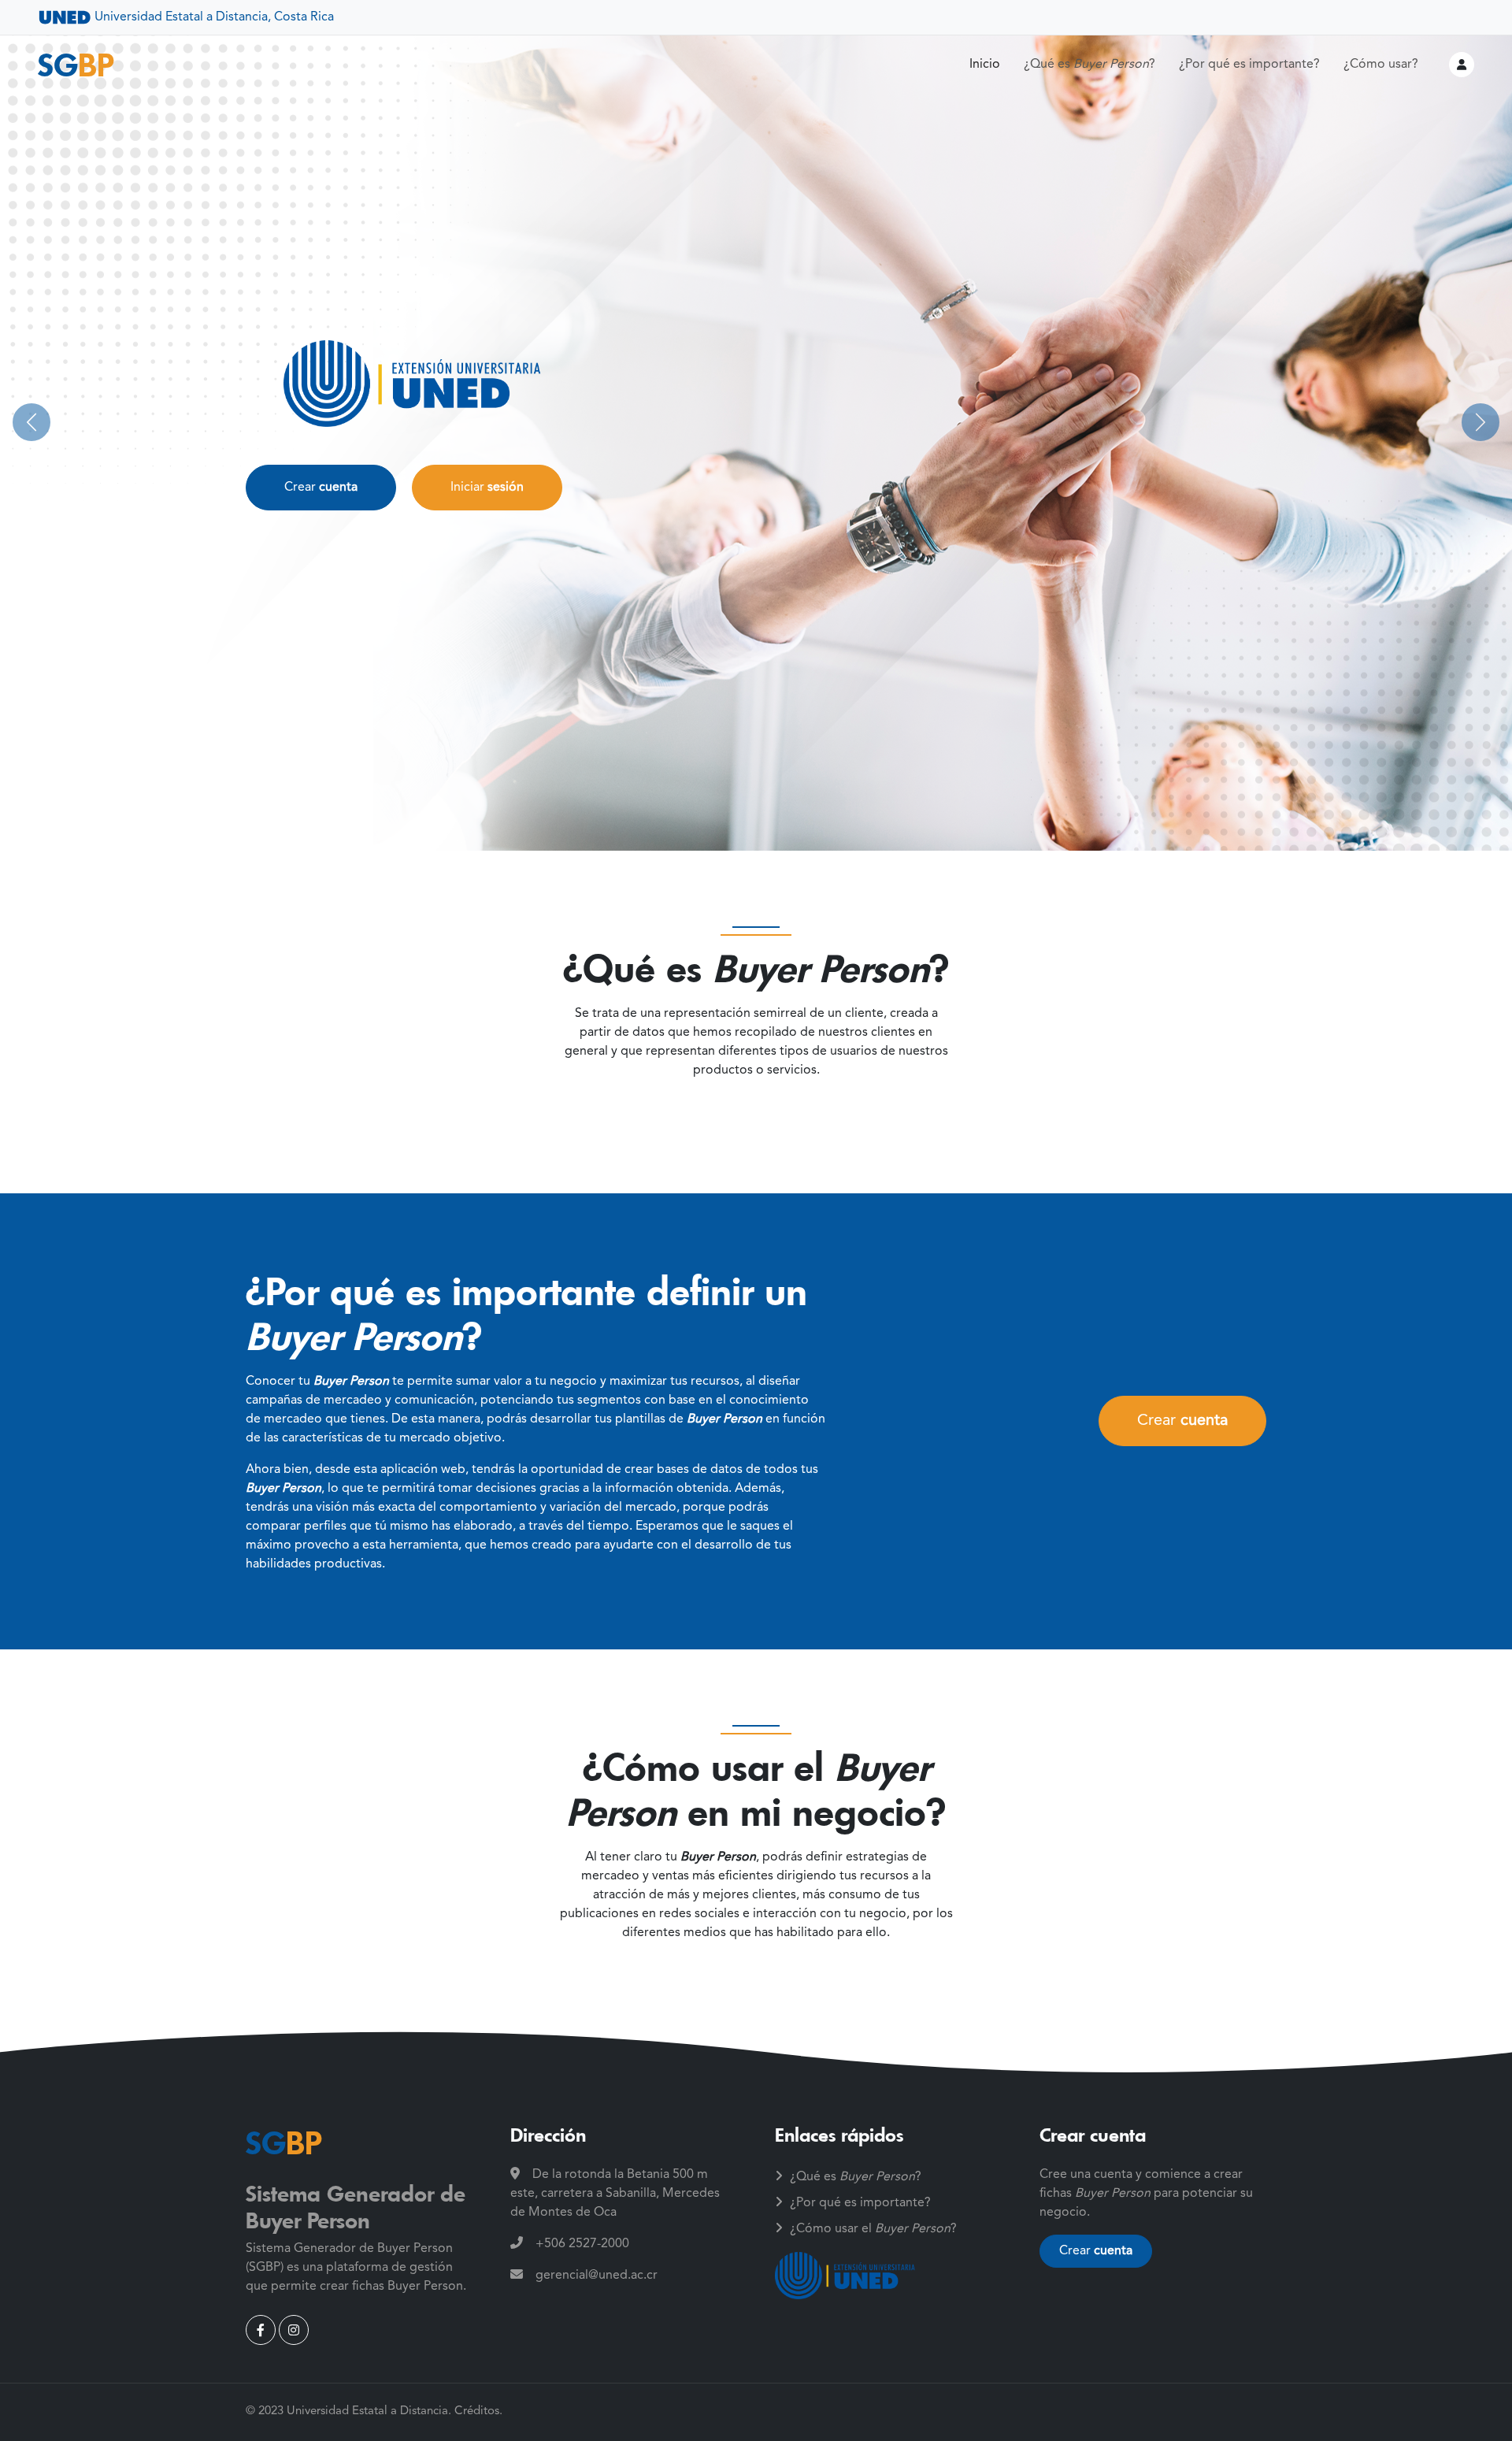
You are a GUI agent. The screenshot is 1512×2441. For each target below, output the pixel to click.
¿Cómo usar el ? (873, 2229)
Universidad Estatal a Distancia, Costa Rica (213, 17)
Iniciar (487, 488)
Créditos (477, 2411)
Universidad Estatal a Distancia (367, 2411)
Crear (321, 488)
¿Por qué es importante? (1249, 65)
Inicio (985, 65)
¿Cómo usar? (1381, 65)
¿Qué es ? (1090, 65)
